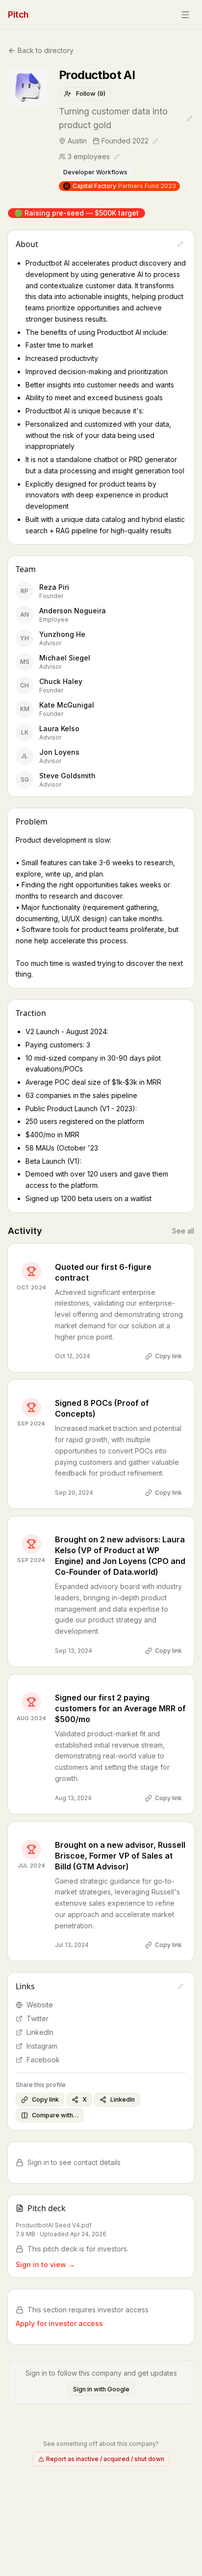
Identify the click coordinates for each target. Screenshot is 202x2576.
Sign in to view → (45, 2264)
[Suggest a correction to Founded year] (155, 141)
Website (40, 2005)
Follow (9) (91, 94)
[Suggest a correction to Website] (180, 1986)
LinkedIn (40, 2032)
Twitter (38, 2018)
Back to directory (46, 50)
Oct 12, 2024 (73, 1356)
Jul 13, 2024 (72, 1945)
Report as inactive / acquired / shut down (105, 2459)
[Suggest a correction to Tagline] (190, 118)
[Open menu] (185, 15)
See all (183, 1231)
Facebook (43, 2060)
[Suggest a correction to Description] (180, 244)
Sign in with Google (101, 2389)
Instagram (42, 2046)
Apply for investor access (59, 2323)
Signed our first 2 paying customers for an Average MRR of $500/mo (120, 1708)
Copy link (168, 1356)
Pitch (18, 14)
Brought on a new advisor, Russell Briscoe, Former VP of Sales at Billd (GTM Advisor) (120, 1856)
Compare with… (55, 2115)
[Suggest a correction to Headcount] (117, 157)
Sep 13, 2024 (74, 1651)
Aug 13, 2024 (73, 1798)
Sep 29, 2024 (74, 1493)
